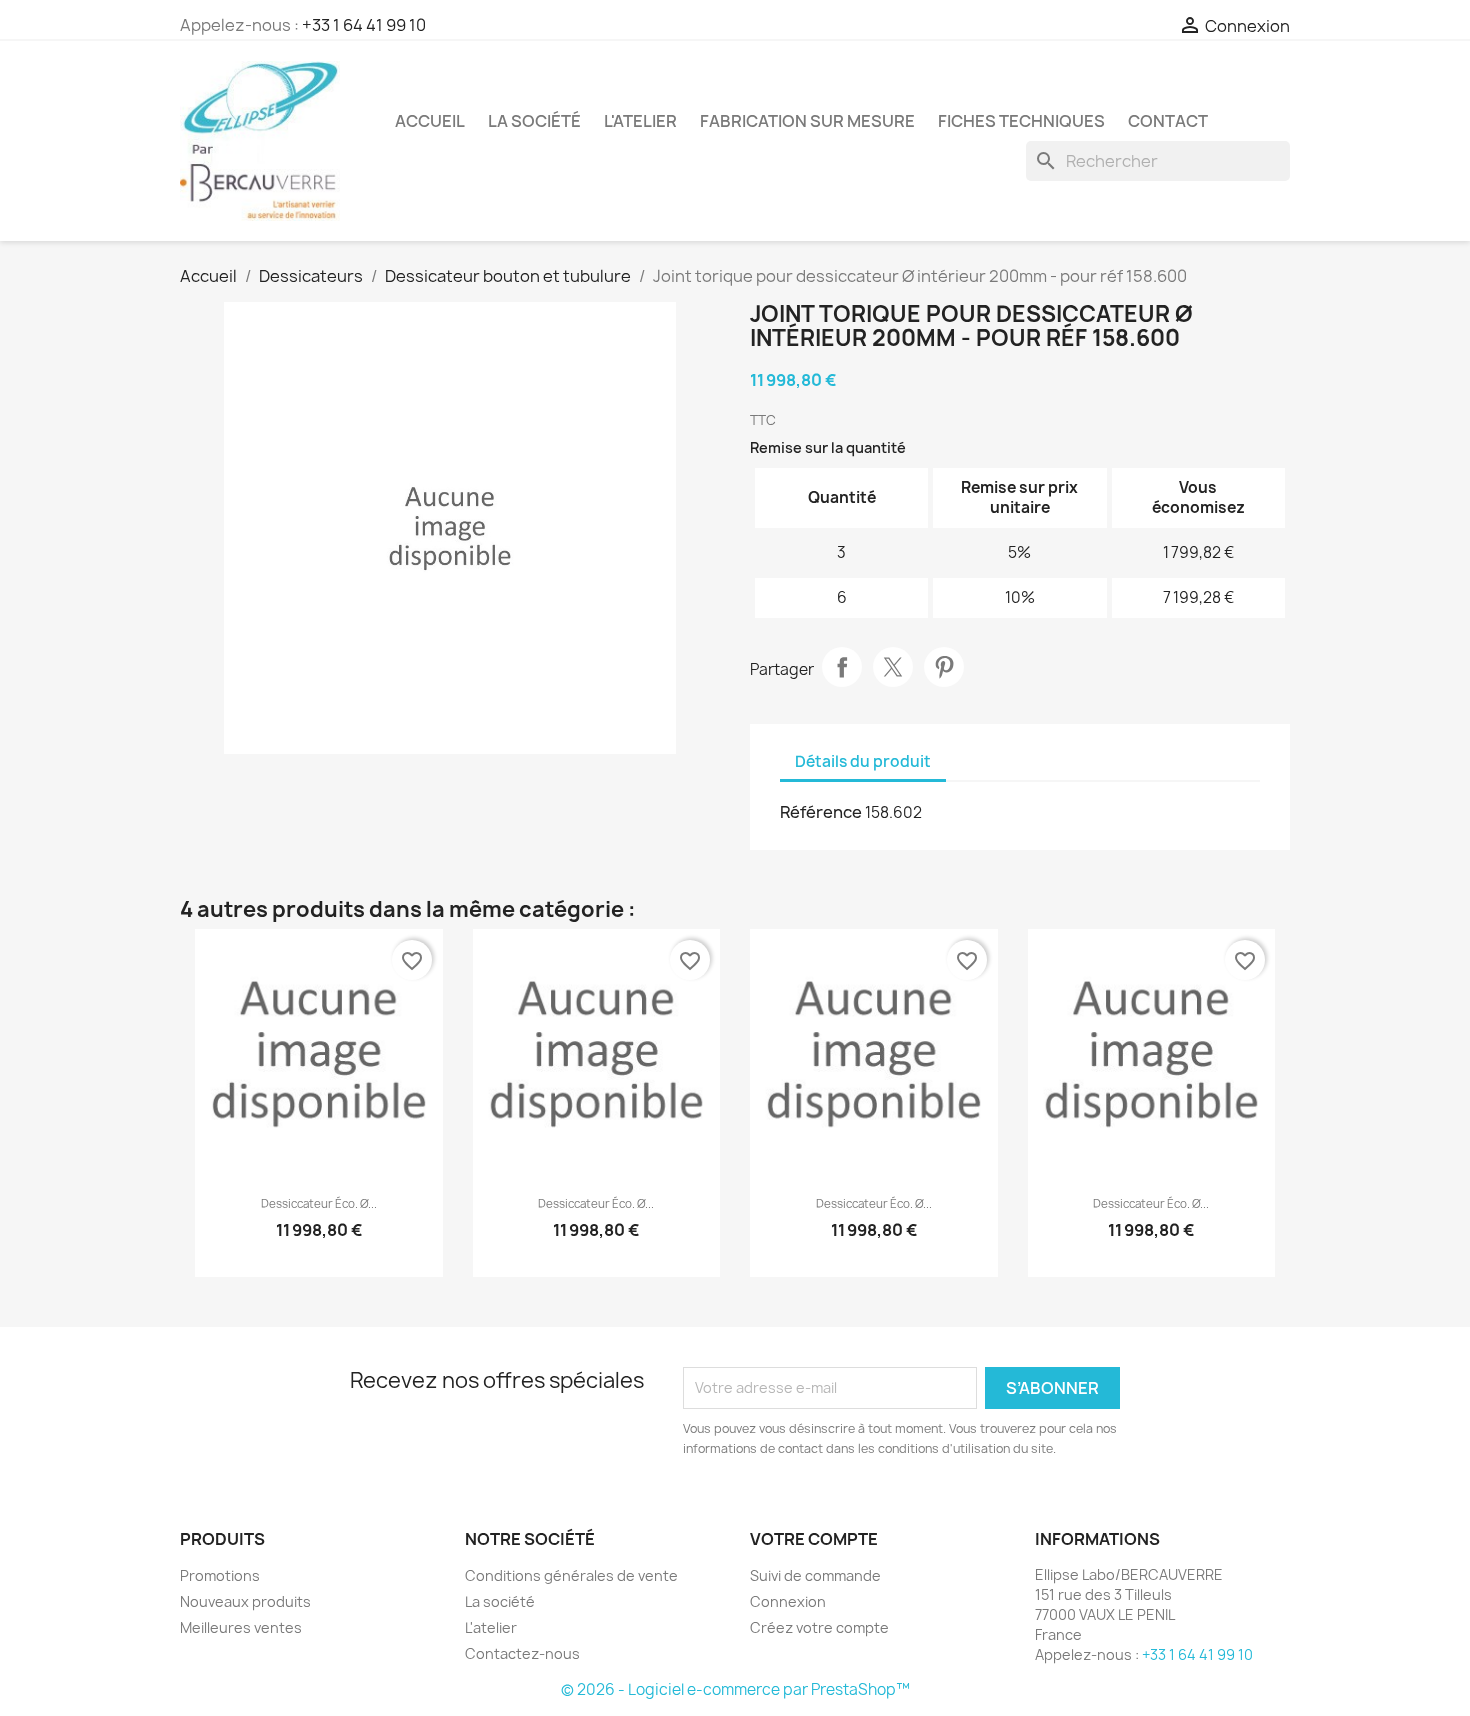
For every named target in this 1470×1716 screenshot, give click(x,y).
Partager (842, 667)
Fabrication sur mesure (807, 121)
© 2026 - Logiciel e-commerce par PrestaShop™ (735, 1689)
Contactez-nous (522, 1653)
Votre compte (814, 1539)
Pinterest (944, 667)
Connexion (788, 1601)
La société (534, 121)
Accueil (430, 121)
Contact (1168, 121)
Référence (821, 812)
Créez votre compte (819, 1627)
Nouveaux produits (245, 1601)
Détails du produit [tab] (863, 761)
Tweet (893, 667)
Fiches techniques (1021, 121)
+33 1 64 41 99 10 (364, 25)
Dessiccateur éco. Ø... (319, 1204)
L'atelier (640, 121)
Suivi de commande (815, 1575)
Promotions (220, 1575)
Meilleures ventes (241, 1627)
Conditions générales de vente (571, 1575)
